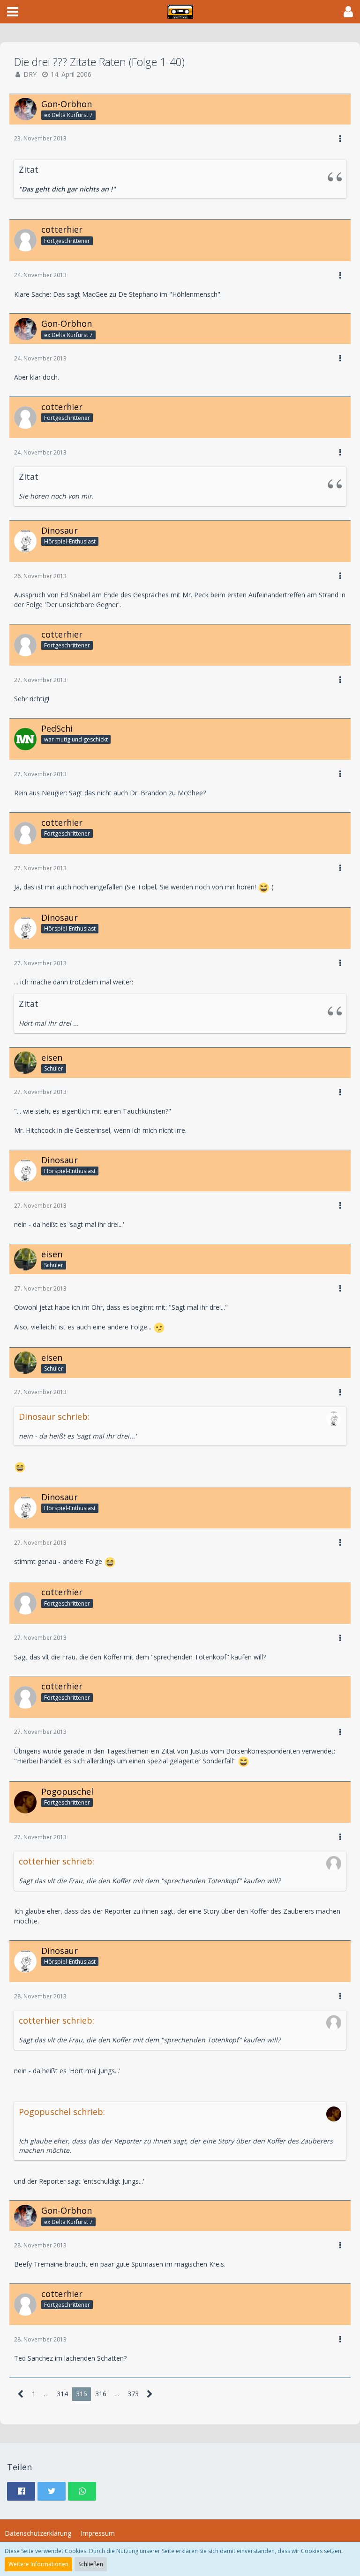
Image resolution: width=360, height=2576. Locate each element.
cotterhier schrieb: (56, 1861)
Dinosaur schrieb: (54, 1416)
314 (62, 2394)
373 (133, 2394)
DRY (30, 74)
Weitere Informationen (38, 2564)
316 (101, 2394)
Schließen (91, 2564)
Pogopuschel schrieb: (62, 2112)
